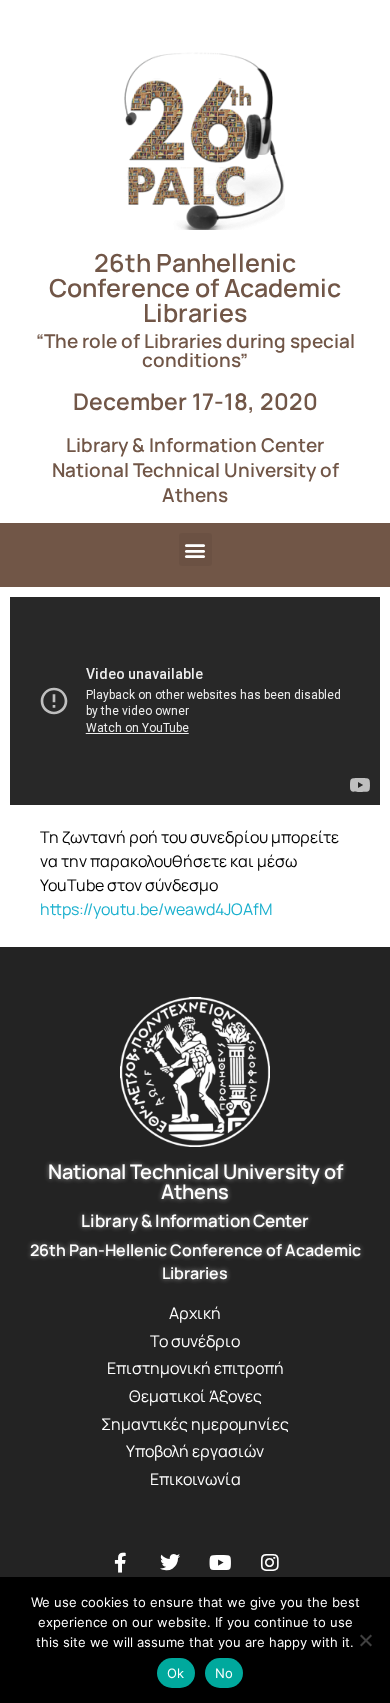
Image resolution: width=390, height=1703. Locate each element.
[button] (195, 549)
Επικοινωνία (195, 1479)
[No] (365, 1640)
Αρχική (195, 1313)
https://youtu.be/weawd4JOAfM (156, 909)
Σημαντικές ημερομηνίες (195, 1424)
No (224, 1673)
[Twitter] (170, 1563)
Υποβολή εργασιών (195, 1451)
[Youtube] (220, 1563)
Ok (176, 1673)
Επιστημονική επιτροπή (195, 1368)
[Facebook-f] (120, 1563)
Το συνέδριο (195, 1341)
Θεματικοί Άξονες (195, 1396)
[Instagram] (270, 1563)
